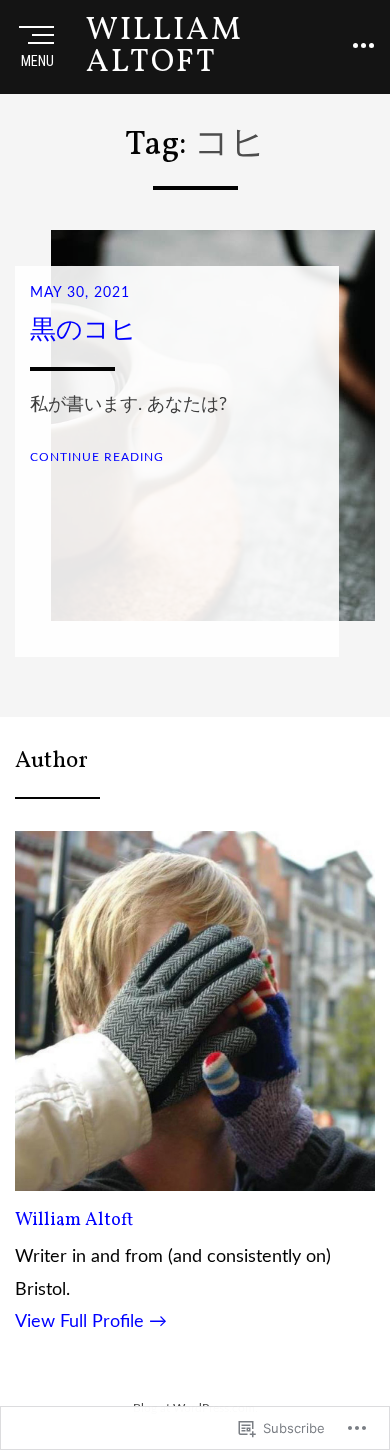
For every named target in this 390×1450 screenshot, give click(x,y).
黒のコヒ (83, 331)
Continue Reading (97, 457)
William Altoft (74, 1220)
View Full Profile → (91, 1322)
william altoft (164, 47)
